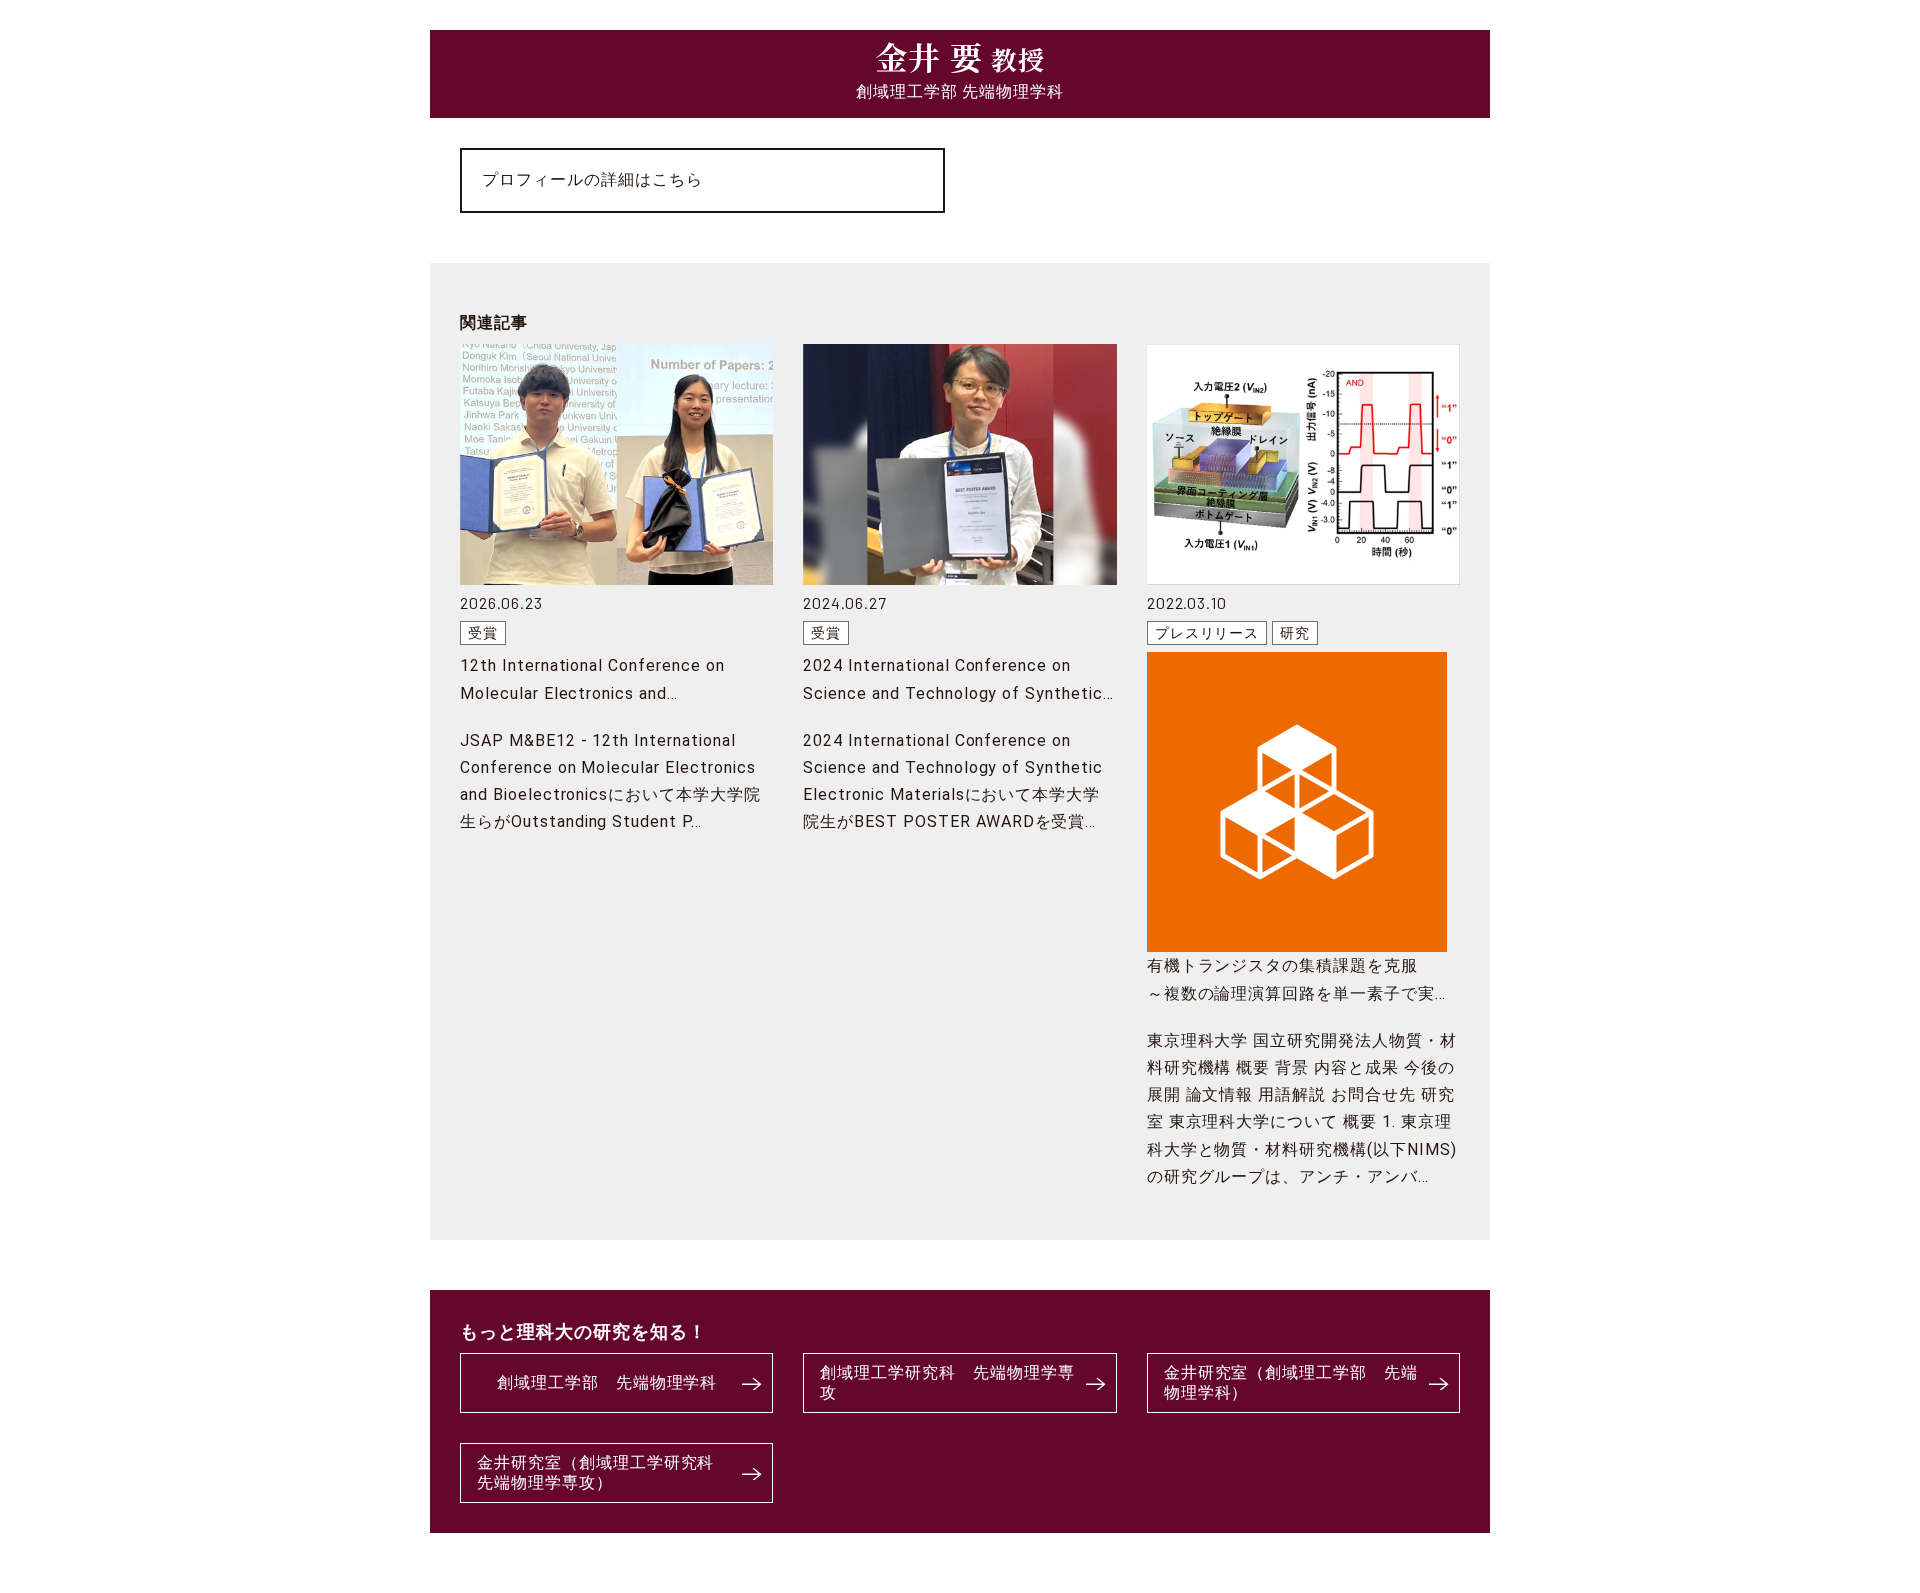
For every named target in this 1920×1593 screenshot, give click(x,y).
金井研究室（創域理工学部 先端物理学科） (1291, 1383)
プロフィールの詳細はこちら (592, 179)
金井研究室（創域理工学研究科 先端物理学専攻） (604, 1473)
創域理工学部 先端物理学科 (607, 1382)
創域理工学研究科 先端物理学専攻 (947, 1383)
